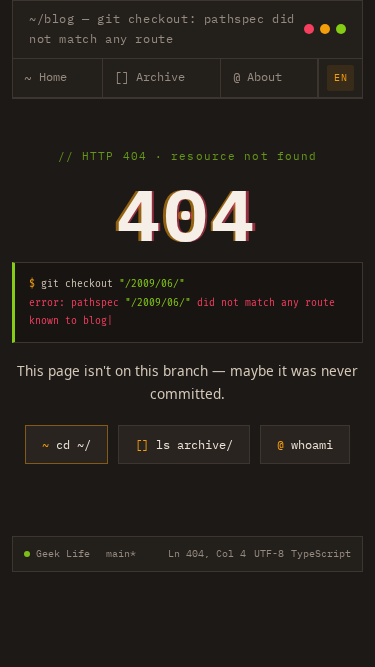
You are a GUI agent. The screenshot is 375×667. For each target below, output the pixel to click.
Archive (149, 77)
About (257, 77)
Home (45, 77)
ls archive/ (184, 444)
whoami (305, 444)
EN (340, 77)
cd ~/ (66, 444)
